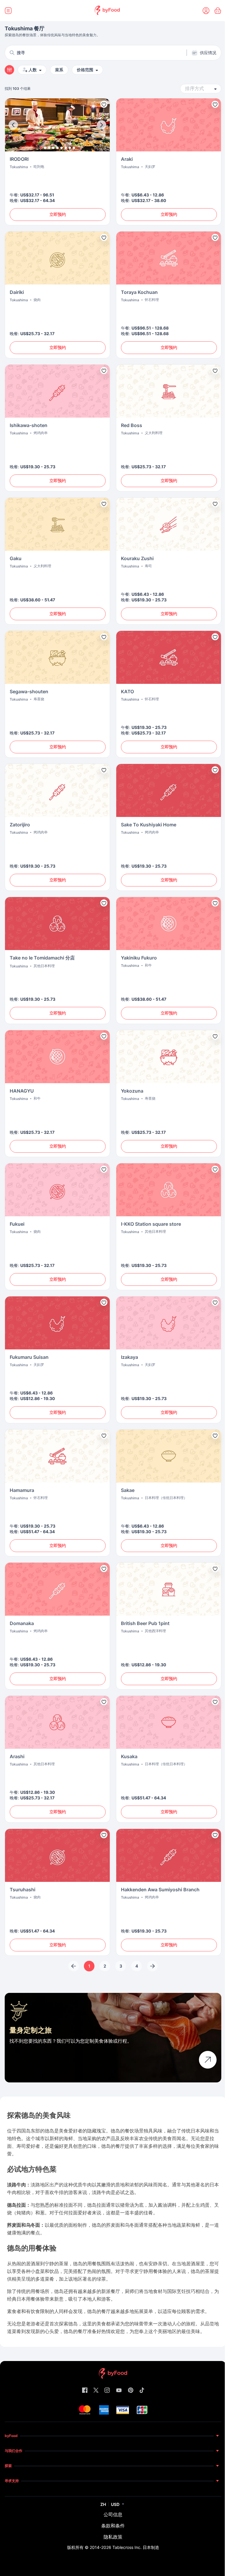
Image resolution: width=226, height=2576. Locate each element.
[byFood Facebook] (85, 2391)
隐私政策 (113, 2537)
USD (115, 2504)
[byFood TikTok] (142, 2391)
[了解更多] (208, 2060)
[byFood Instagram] (107, 2391)
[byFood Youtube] (119, 2391)
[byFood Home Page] (107, 11)
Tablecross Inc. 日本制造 (136, 2547)
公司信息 (113, 2514)
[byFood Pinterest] (131, 2391)
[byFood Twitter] (96, 2391)
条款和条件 (113, 2526)
